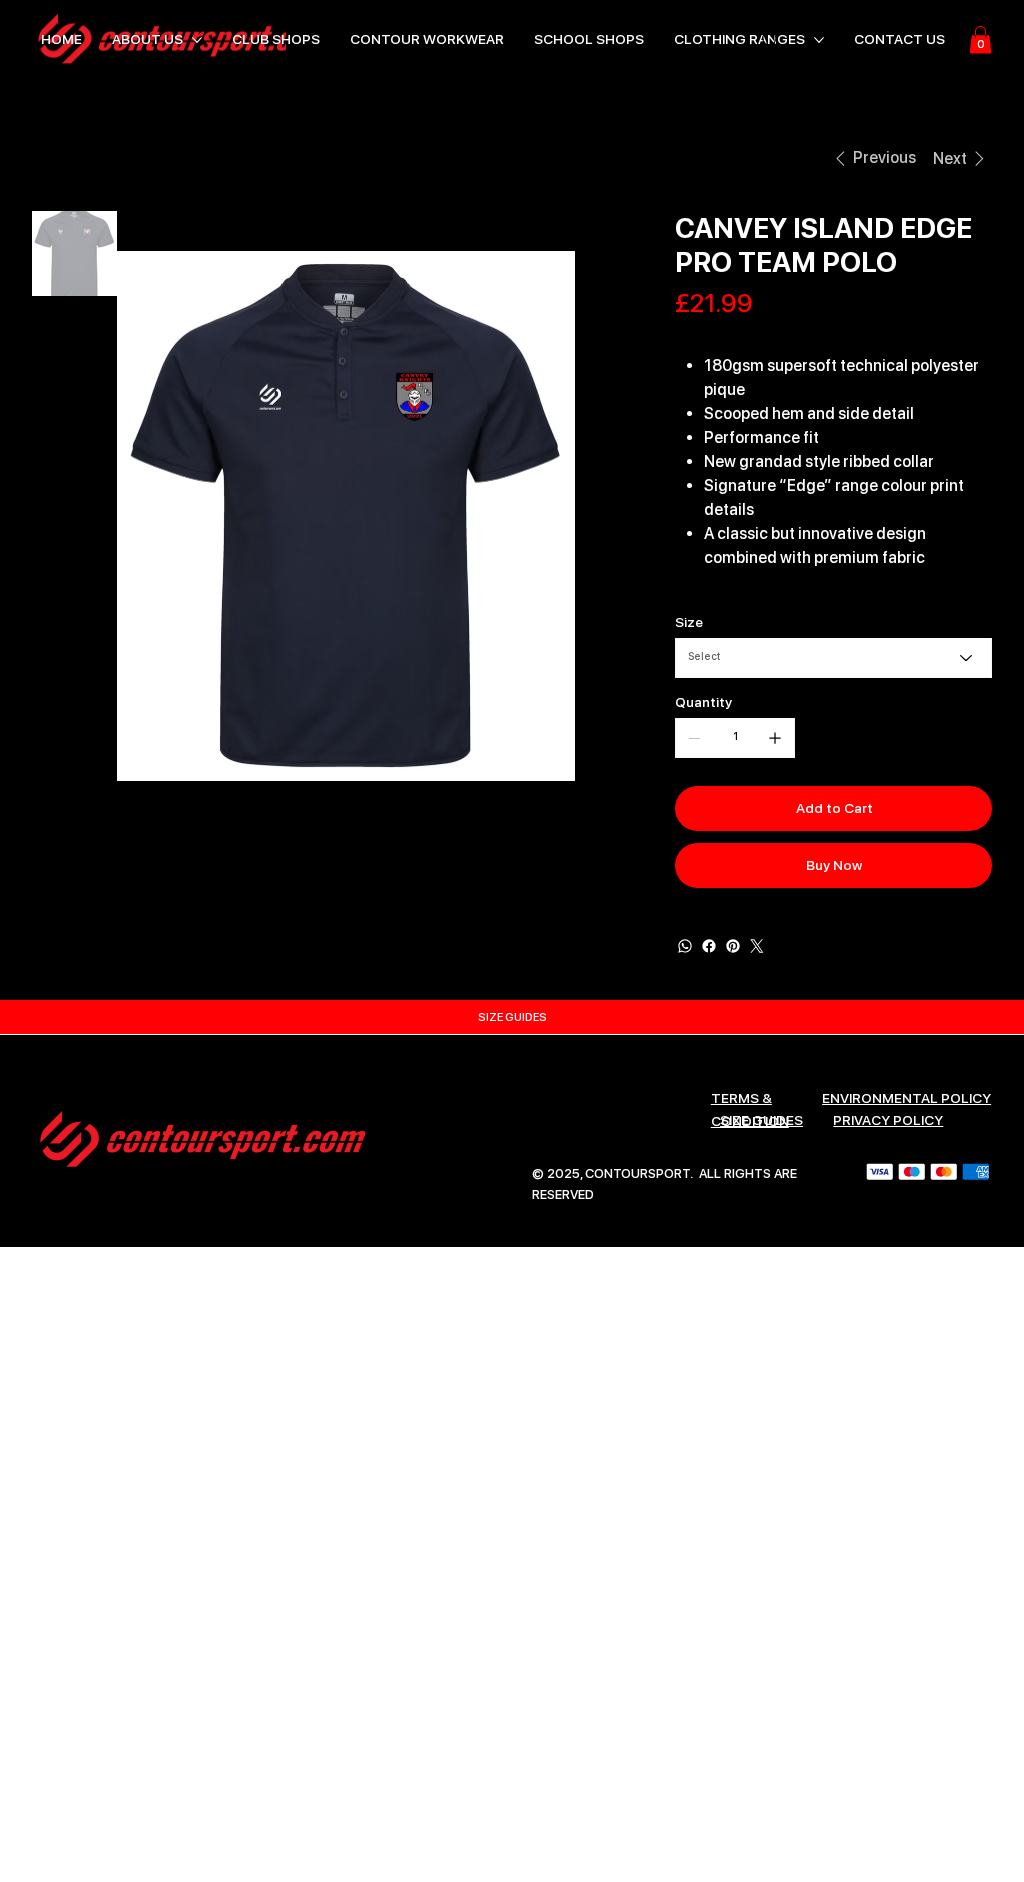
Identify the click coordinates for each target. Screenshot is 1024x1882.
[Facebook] (709, 946)
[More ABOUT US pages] (197, 40)
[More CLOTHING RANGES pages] (819, 40)
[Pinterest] (733, 946)
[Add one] (775, 738)
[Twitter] (757, 946)
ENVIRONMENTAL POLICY (906, 1098)
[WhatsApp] (685, 946)
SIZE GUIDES (761, 1120)
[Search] (771, 40)
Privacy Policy (888, 1120)
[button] (980, 39)
